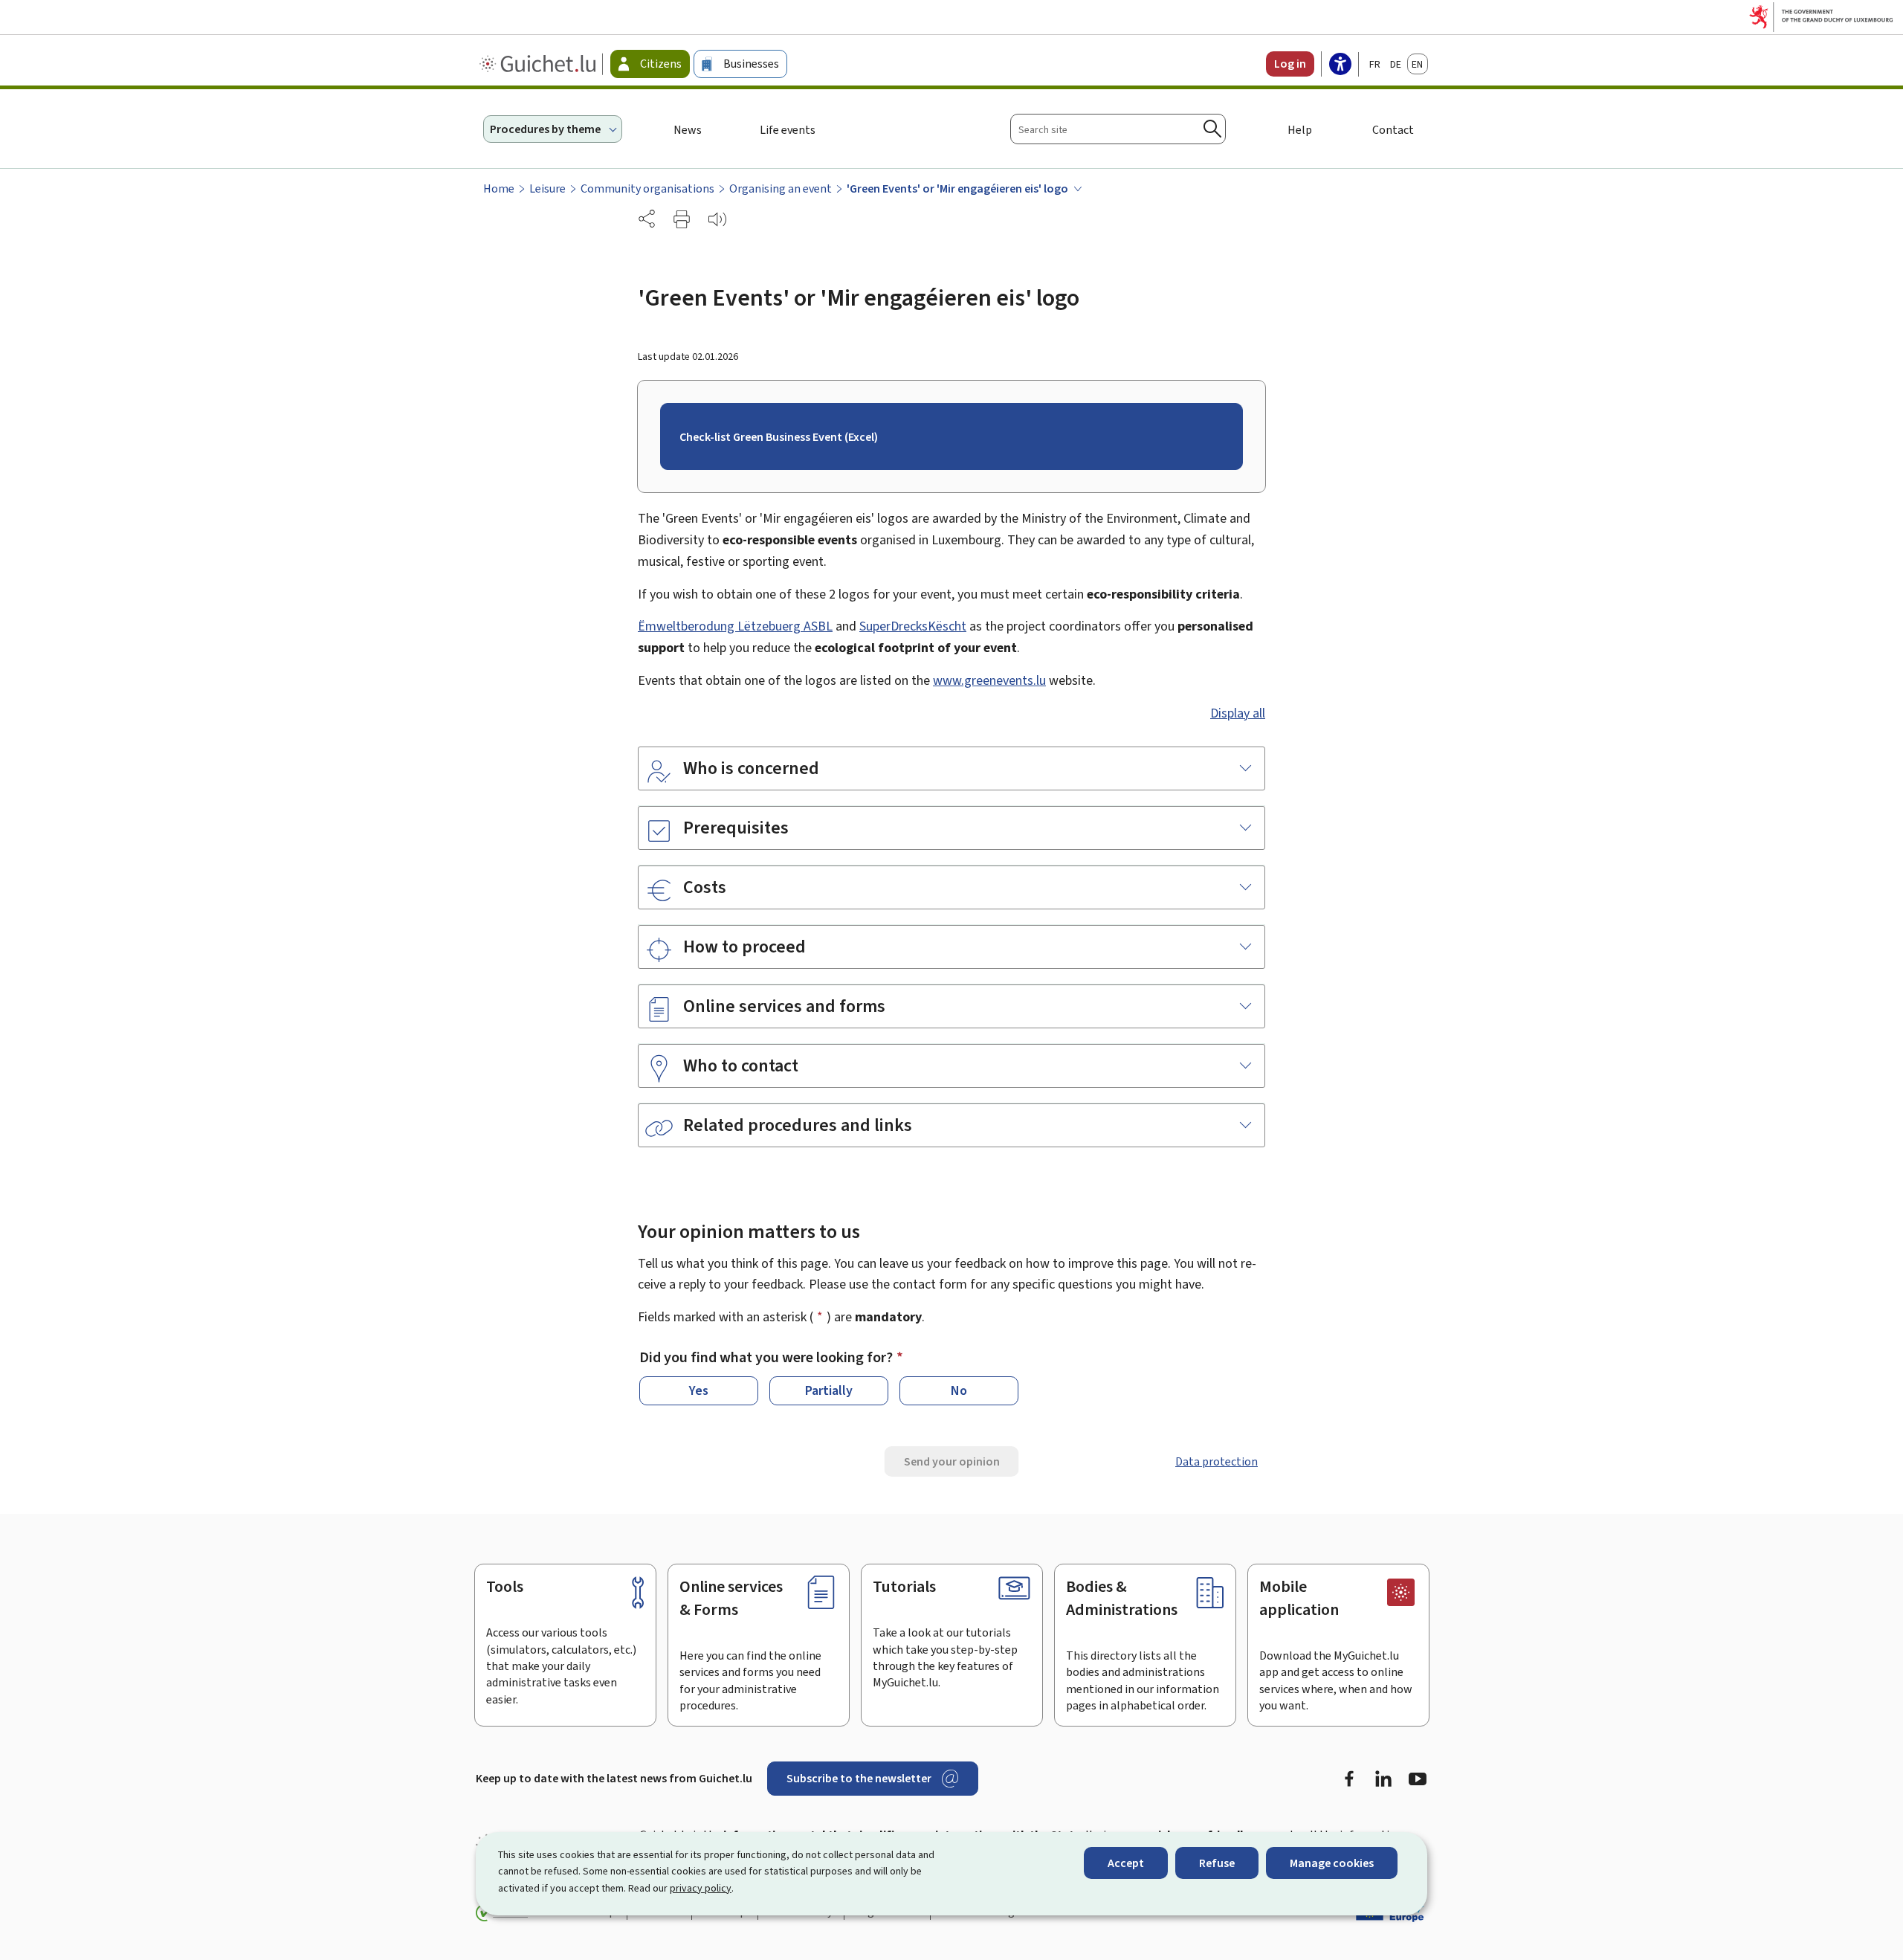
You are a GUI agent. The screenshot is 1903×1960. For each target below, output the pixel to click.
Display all (1238, 713)
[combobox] (1118, 129)
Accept (1126, 1863)
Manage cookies (1332, 1863)
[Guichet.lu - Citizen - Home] (539, 64)
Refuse (1217, 1863)
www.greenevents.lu (989, 680)
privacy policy (701, 1888)
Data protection (1217, 1461)
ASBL (735, 626)
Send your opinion (952, 1461)
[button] (682, 219)
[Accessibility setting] (1340, 65)
